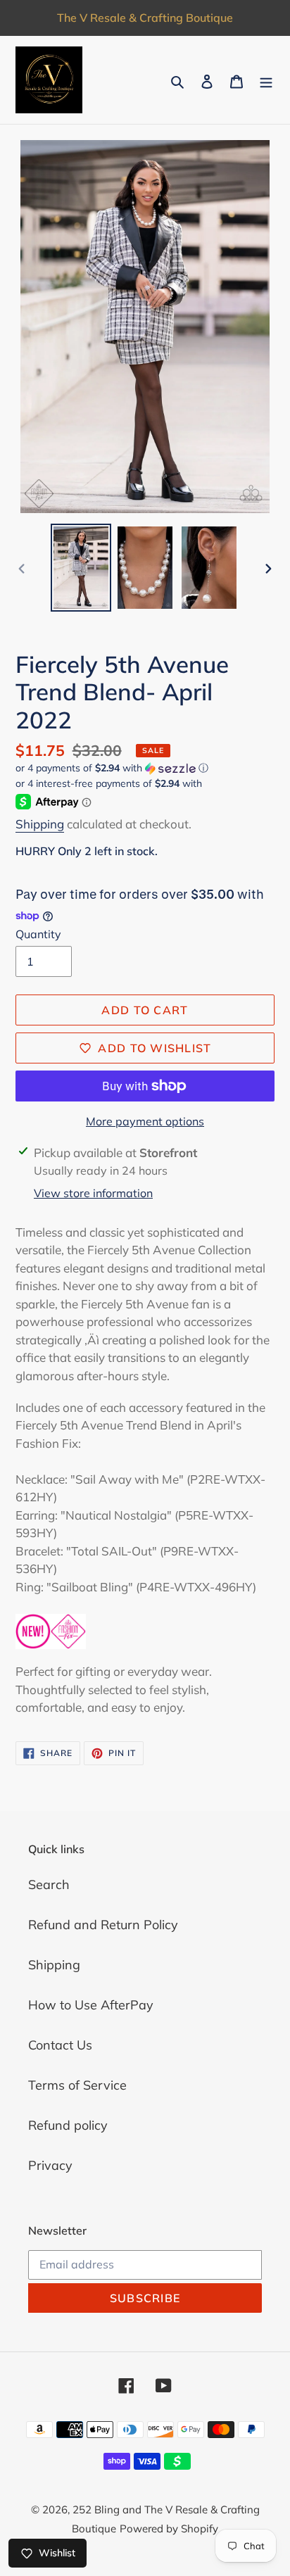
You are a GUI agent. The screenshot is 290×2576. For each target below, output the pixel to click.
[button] (112, 768)
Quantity (38, 934)
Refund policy (68, 2125)
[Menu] (266, 80)
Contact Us (60, 2045)
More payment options (145, 1121)
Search (49, 1884)
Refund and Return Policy (103, 1925)
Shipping (40, 824)
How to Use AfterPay (91, 2005)
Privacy (50, 2165)
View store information (93, 1193)
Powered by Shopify (169, 2528)
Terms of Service (77, 2085)
